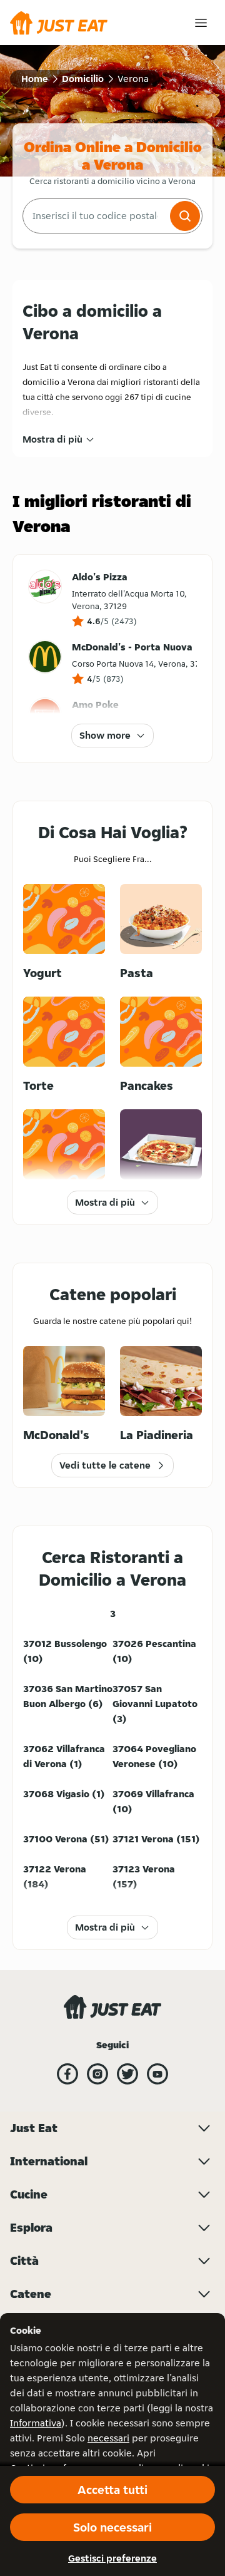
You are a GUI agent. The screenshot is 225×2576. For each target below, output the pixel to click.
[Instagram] (97, 2074)
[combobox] (95, 216)
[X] (127, 2074)
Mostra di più (52, 439)
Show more (105, 735)
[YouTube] (157, 2074)
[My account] (201, 23)
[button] (185, 216)
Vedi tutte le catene (105, 1465)
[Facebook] (67, 2074)
